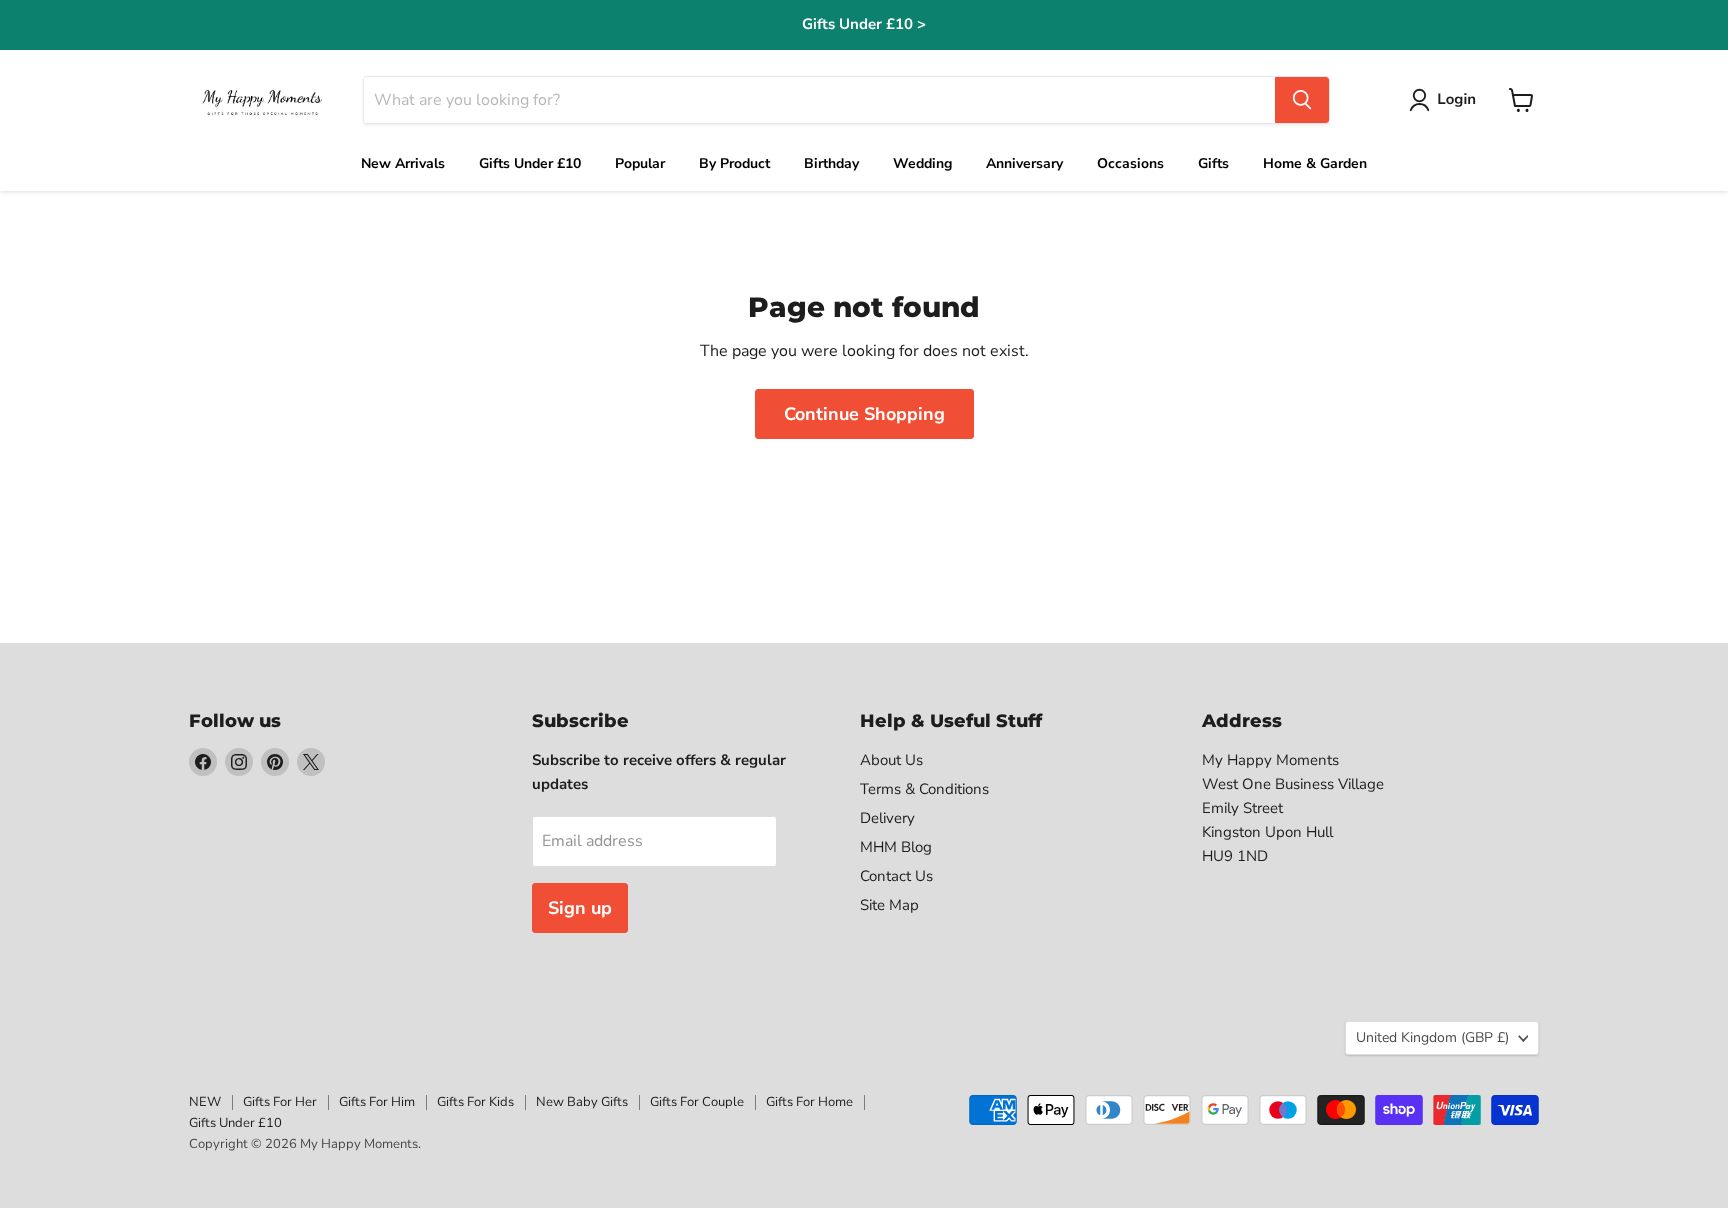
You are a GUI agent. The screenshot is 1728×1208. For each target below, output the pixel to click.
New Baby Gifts (582, 1102)
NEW (205, 1102)
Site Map (889, 905)
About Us (891, 760)
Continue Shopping (864, 414)
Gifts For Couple (697, 1102)
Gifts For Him (377, 1102)
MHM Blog (896, 847)
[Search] (1302, 100)
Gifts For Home (809, 1102)
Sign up (580, 908)
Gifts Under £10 (235, 1123)
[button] (1446, 100)
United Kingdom (1432, 1037)
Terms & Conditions (924, 789)
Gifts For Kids (475, 1102)
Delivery (887, 818)
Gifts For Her (280, 1102)
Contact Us (896, 876)
